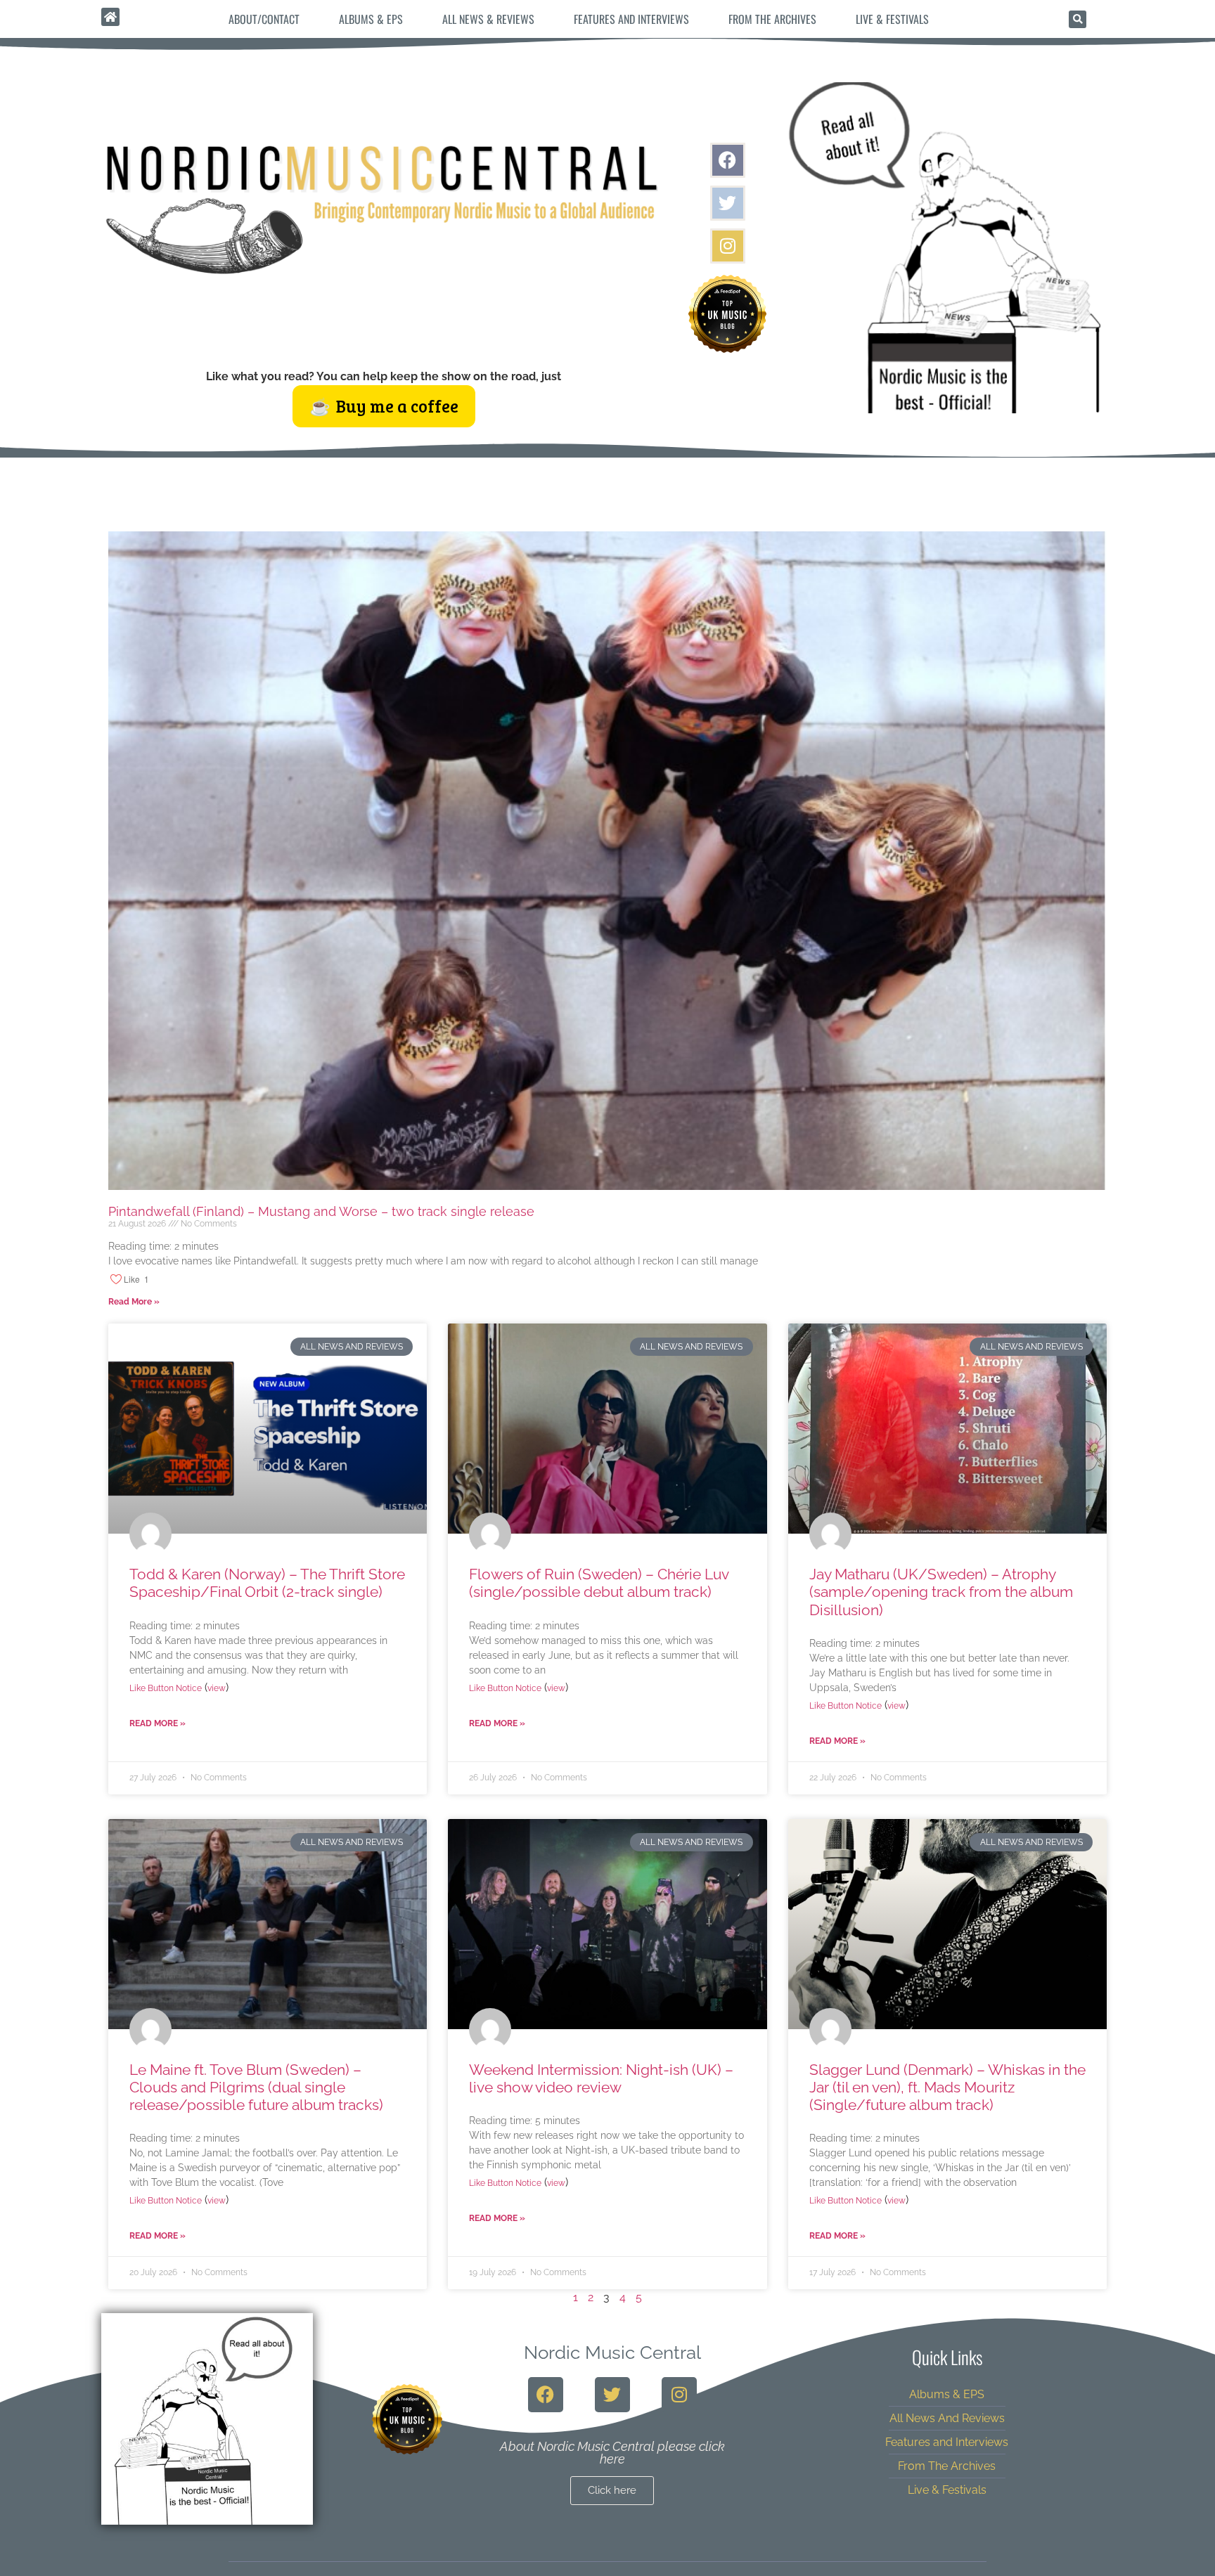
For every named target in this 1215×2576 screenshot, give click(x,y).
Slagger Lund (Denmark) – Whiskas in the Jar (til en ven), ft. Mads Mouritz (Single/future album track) (947, 2087)
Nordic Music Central (612, 2352)
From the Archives (772, 19)
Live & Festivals (892, 19)
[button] (1078, 19)
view (217, 1688)
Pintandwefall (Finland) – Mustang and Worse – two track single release (321, 1211)
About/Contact (264, 19)
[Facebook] (728, 160)
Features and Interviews (631, 19)
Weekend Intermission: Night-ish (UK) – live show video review (601, 2078)
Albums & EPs (371, 19)
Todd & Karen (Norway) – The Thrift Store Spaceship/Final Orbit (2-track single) (267, 1583)
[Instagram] (728, 246)
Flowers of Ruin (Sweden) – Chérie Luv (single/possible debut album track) (599, 1583)
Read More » (134, 1302)
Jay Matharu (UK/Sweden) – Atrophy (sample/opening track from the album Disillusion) (941, 1592)
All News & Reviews (488, 19)
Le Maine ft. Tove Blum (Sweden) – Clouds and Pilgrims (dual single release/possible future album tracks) (256, 2087)
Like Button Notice (166, 1688)
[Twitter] (728, 203)
